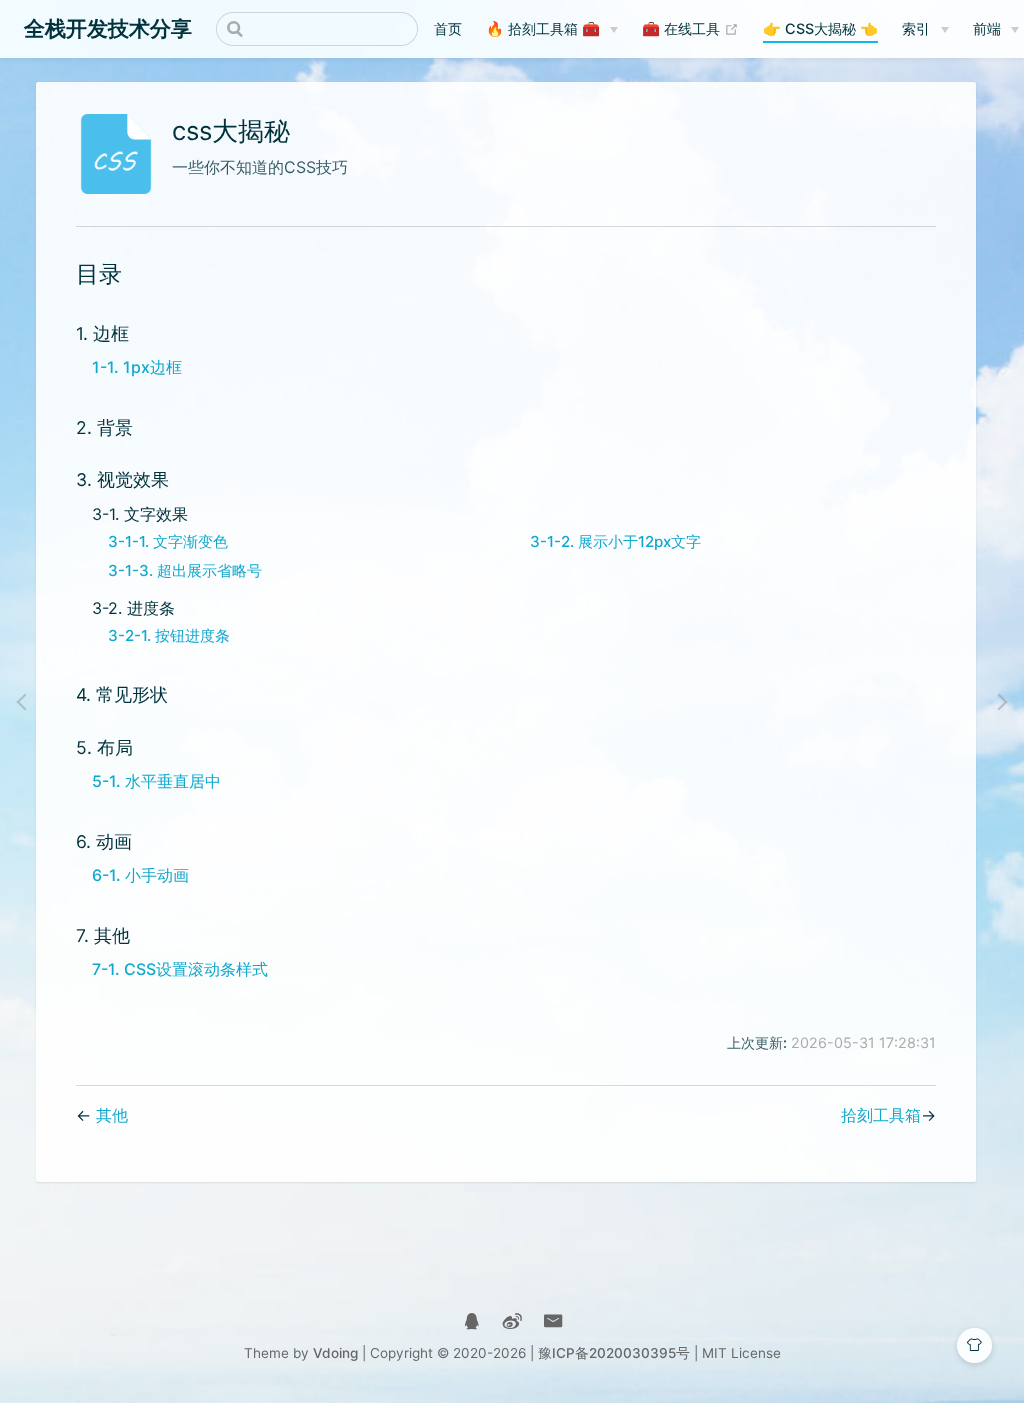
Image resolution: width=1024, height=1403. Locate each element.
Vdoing (335, 1353)
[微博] (512, 1321)
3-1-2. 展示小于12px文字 (615, 541)
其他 (112, 1115)
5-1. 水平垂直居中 (156, 781)
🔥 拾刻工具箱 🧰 (543, 28)
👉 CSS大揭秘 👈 (820, 28)
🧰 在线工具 (690, 28)
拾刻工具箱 (881, 1115)
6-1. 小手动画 (140, 875)
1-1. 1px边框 (137, 367)
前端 (987, 28)
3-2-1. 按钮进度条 (169, 635)
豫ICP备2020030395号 (614, 1353)
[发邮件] (553, 1321)
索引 (916, 28)
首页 (448, 28)
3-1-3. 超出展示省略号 (185, 570)
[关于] (471, 1321)
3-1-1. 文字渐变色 (168, 541)
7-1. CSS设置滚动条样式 (180, 969)
